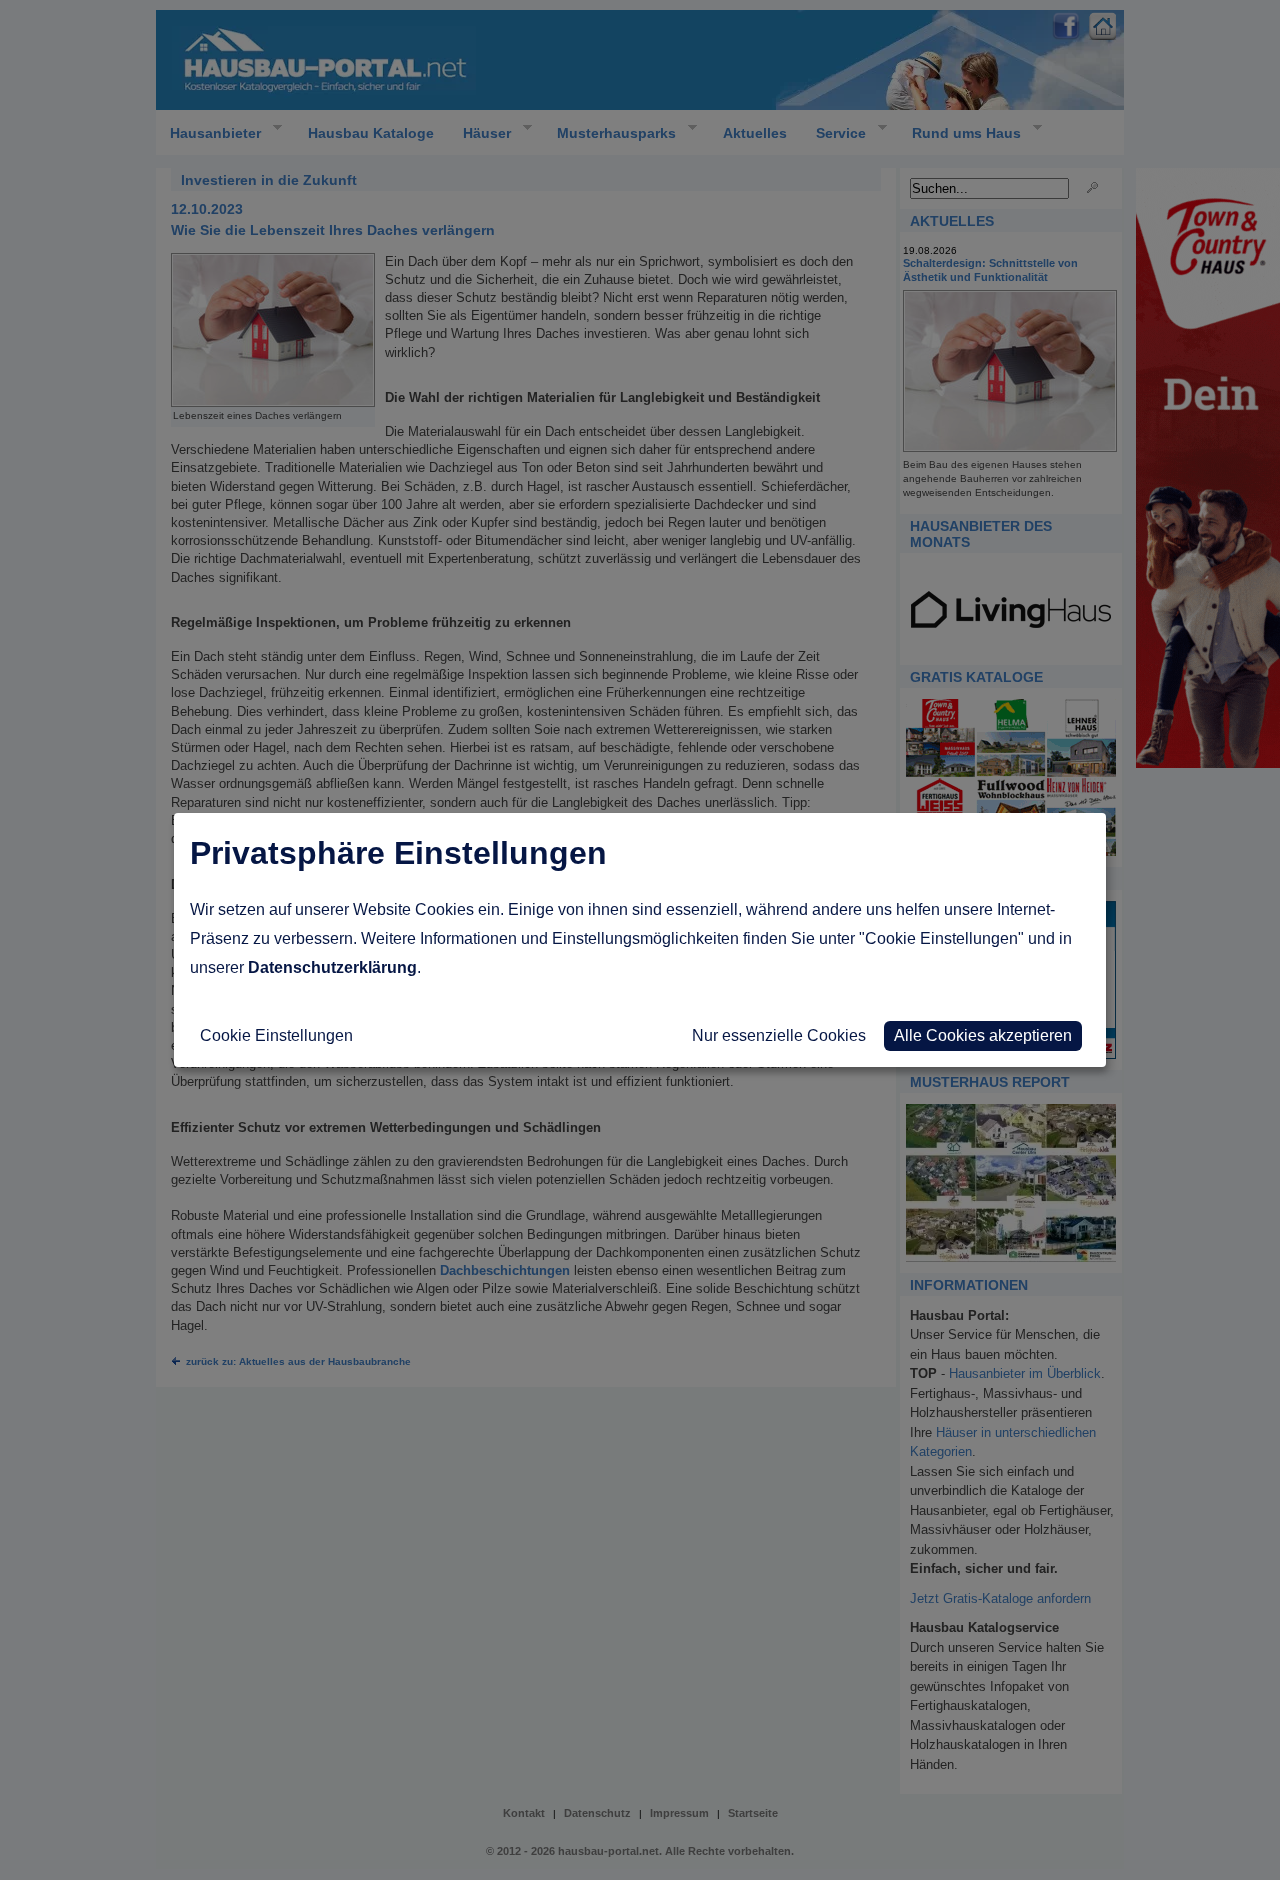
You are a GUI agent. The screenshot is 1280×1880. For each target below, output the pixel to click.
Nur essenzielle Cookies (779, 1035)
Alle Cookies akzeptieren (983, 1035)
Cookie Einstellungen (276, 1035)
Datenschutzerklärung (332, 967)
